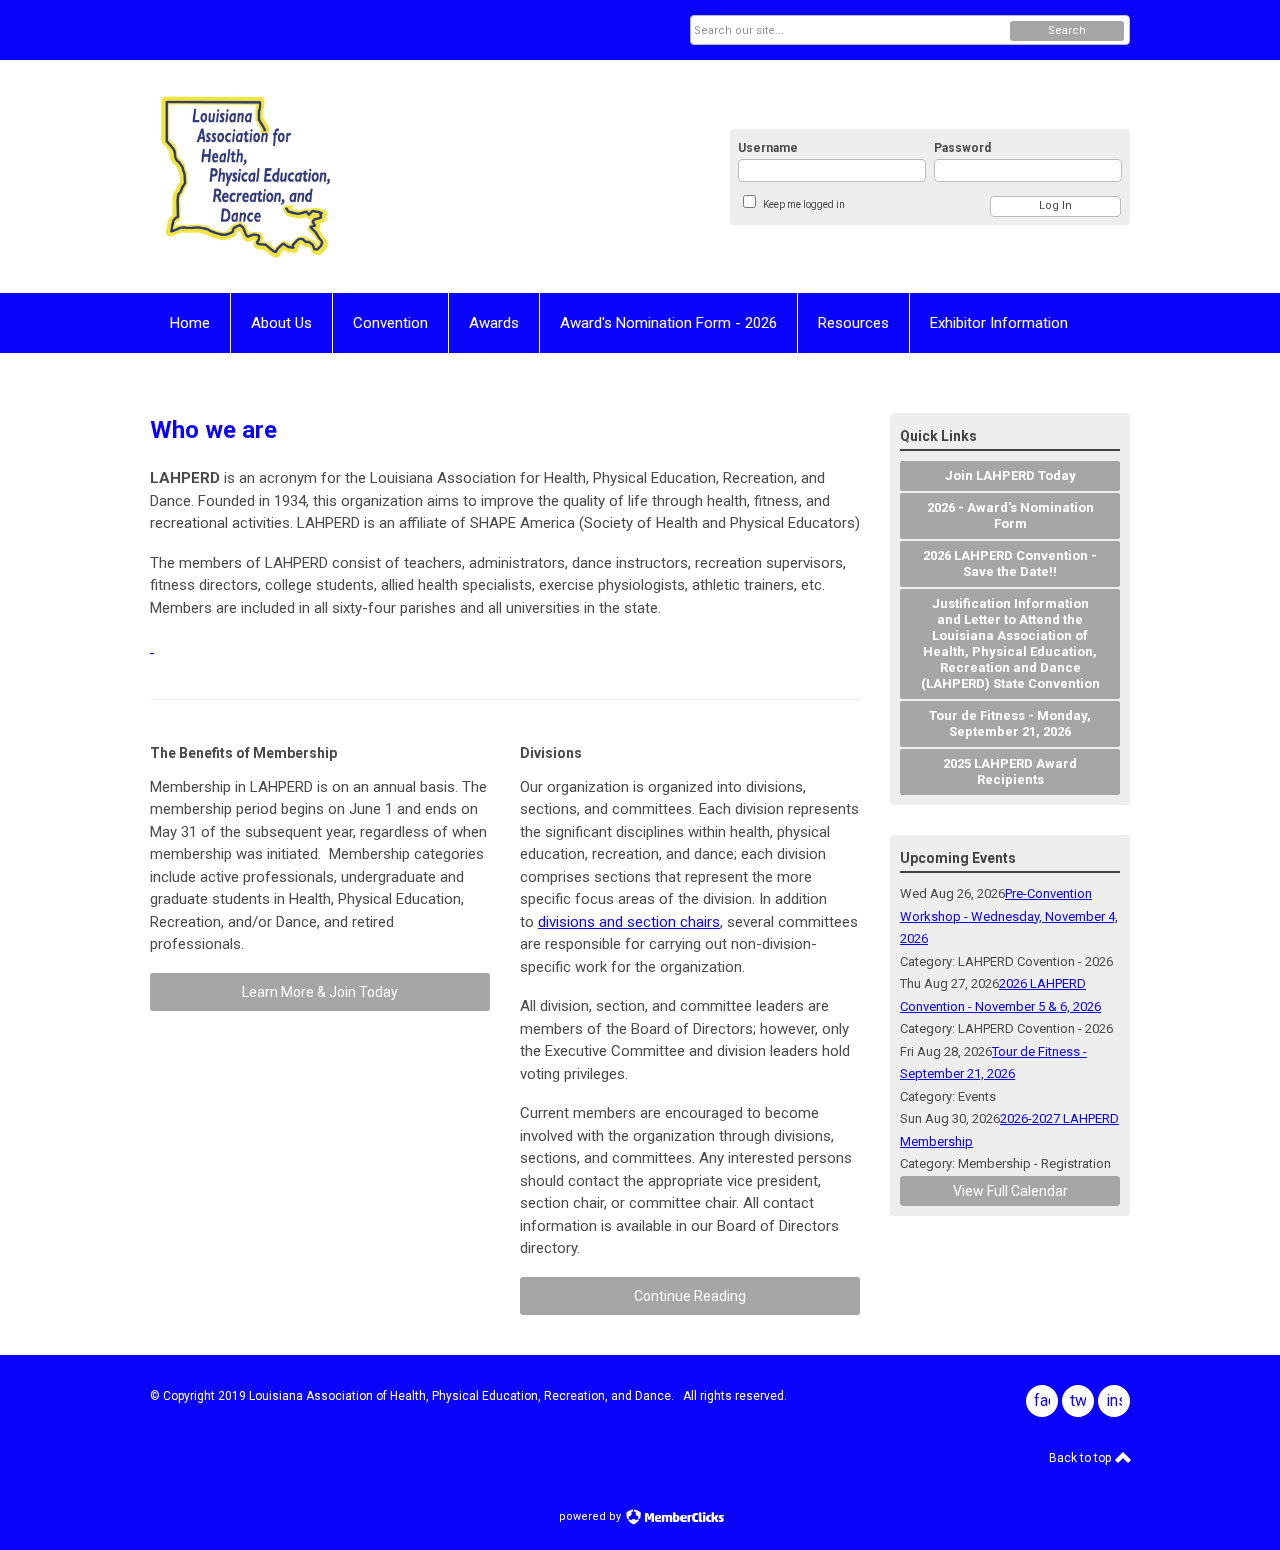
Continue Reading (690, 1296)
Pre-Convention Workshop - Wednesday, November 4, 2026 (1009, 916)
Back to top (1081, 1458)
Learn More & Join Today (320, 992)
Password (962, 148)
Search (1067, 30)
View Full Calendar (1010, 1191)
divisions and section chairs (629, 922)
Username (768, 148)
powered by (591, 1516)
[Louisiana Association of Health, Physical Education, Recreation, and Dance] (346, 176)
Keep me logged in (804, 204)
